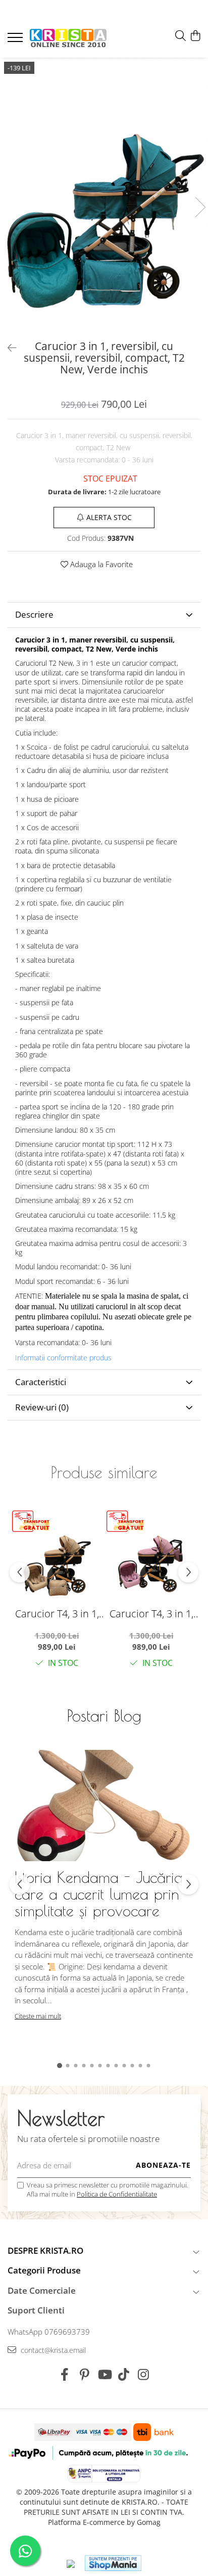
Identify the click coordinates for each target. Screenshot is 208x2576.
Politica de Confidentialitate (117, 2194)
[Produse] (16, 40)
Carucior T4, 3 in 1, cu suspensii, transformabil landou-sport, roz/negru (151, 1614)
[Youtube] (104, 2375)
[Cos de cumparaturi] (195, 36)
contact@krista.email (52, 2350)
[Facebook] (65, 2375)
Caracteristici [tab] (41, 1382)
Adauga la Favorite (100, 564)
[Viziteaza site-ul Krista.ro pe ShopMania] (113, 2563)
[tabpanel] (104, 197)
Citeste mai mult (38, 2016)
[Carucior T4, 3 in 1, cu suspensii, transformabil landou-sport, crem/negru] (57, 1555)
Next (200, 207)
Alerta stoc (109, 517)
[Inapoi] (8, 348)
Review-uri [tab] (42, 1407)
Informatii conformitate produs (63, 1358)
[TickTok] (124, 2375)
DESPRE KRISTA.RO (45, 2250)
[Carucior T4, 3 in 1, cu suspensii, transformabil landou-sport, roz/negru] (151, 1555)
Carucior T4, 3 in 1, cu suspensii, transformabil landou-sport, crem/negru (57, 1614)
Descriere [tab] (34, 614)
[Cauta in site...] (180, 36)
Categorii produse (44, 2270)
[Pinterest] (85, 2375)
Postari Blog (104, 1715)
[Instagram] (144, 2375)
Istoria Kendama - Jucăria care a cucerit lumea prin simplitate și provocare (99, 1894)
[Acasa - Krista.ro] (68, 39)
